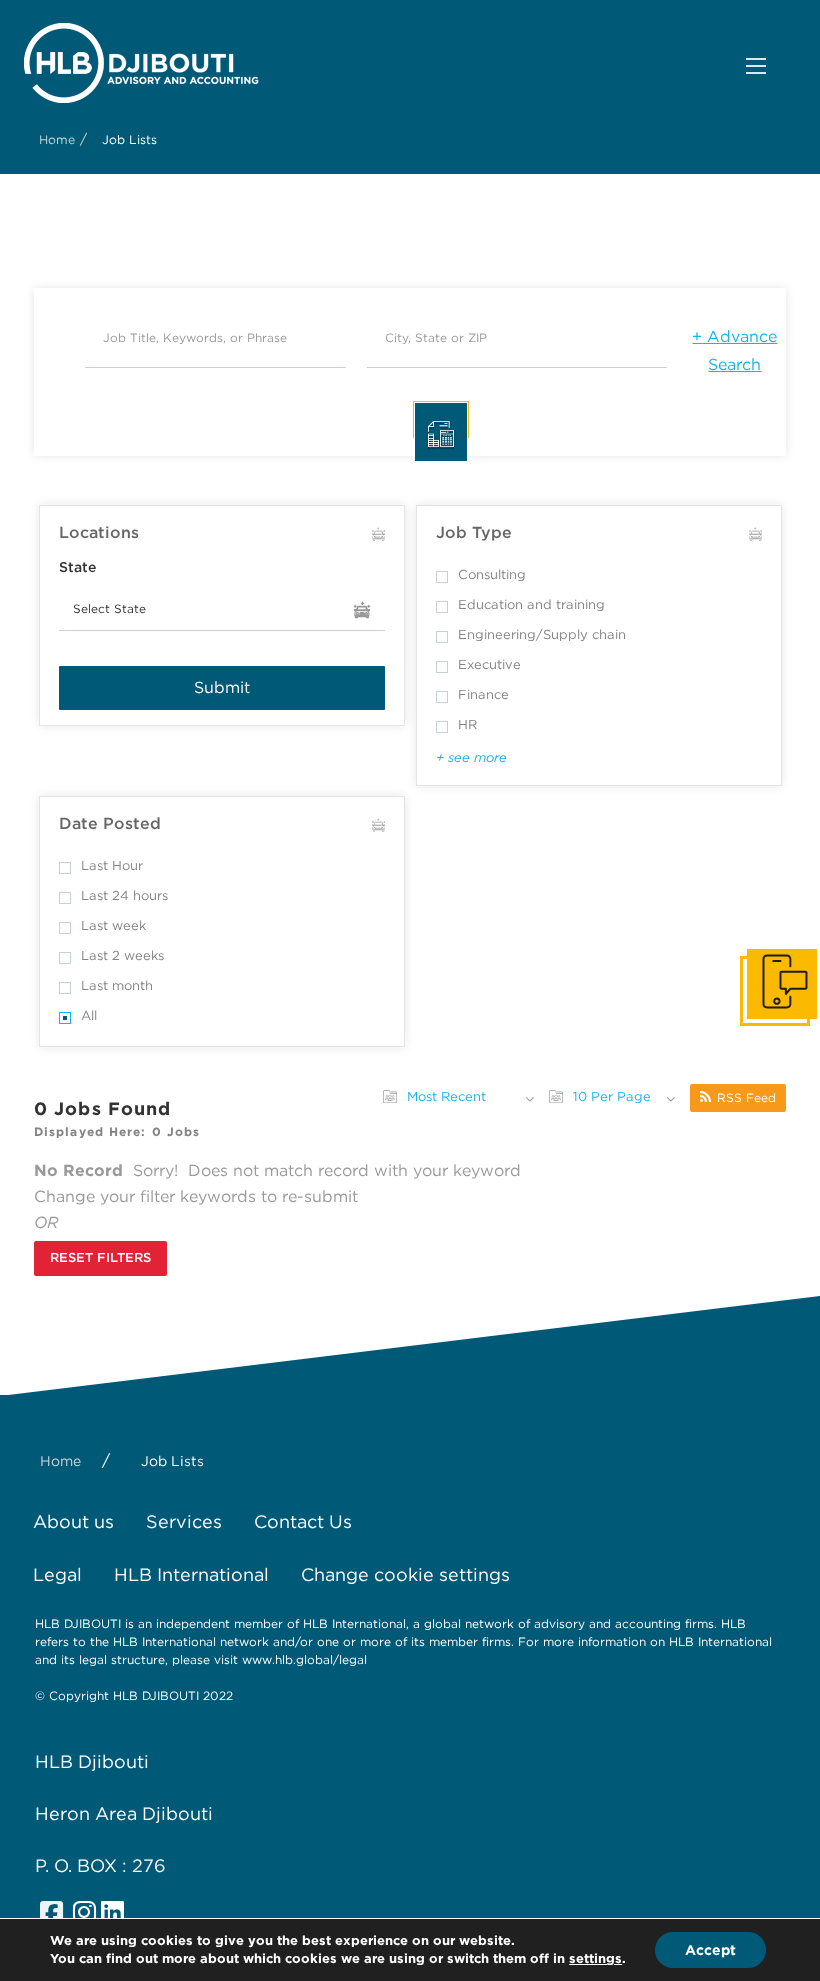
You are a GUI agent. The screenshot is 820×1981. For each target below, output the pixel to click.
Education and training (531, 604)
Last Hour (112, 865)
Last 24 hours (124, 895)
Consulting (492, 574)
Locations (99, 532)
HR (467, 724)
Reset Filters (100, 1257)
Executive (489, 664)
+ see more (471, 757)
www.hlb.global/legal (304, 1659)
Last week (113, 925)
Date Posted (110, 823)
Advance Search (734, 350)
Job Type (474, 532)
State (77, 567)
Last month (117, 985)
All (89, 1015)
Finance (483, 694)
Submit (222, 687)
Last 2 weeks (122, 955)
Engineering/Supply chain (542, 634)
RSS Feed (746, 1097)
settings (595, 1958)
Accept (710, 1950)
